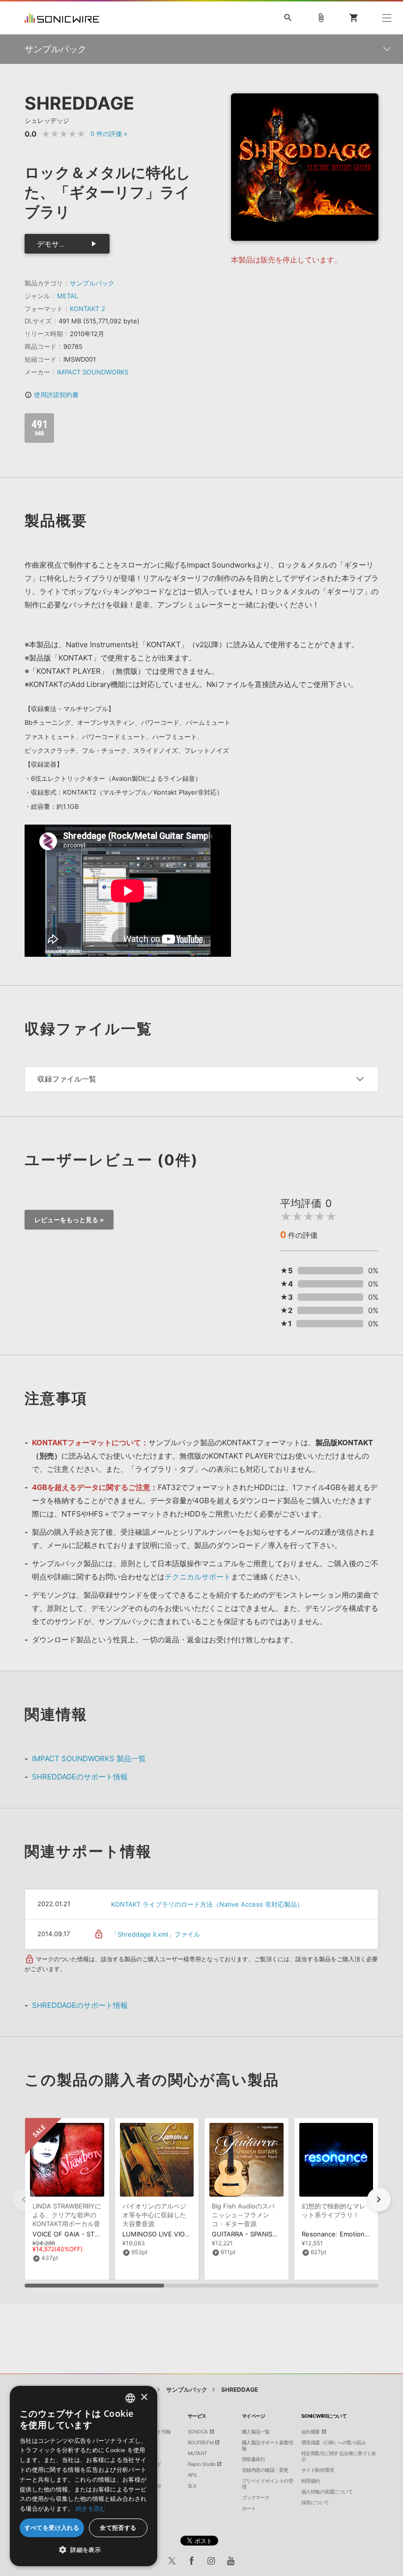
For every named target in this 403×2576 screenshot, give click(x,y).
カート (249, 2508)
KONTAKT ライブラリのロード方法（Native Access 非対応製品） (207, 1904)
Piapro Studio (202, 2464)
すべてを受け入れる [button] (52, 2528)
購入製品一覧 (256, 2432)
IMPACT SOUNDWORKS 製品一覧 (89, 1759)
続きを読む (91, 2508)
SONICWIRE (62, 18)
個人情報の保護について (327, 2491)
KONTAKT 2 (87, 309)
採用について (315, 2502)
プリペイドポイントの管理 (268, 2484)
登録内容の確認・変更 (265, 2470)
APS (192, 2475)
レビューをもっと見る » (69, 1220)
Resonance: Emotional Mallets (348, 2234)
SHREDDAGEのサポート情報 (80, 1777)
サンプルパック (92, 283)
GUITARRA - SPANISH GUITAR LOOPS (269, 2234)
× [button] (144, 2397)
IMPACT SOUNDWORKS (93, 372)
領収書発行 (254, 2459)
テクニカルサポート (198, 1577)
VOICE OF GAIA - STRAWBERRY (80, 2234)
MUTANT (197, 2453)
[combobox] (130, 2398)
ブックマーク (256, 2497)
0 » (109, 134)
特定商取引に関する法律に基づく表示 (339, 2456)
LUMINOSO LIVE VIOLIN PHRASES (174, 2234)
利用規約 (311, 2481)
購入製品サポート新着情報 (268, 2445)
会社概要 (311, 2432)
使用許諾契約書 (52, 395)
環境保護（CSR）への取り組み (334, 2442)
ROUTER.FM (201, 2442)
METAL (68, 296)
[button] (379, 2200)
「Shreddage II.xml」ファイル (156, 1934)
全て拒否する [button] (118, 2528)
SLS (192, 2486)
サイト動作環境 (318, 2470)
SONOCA (198, 2432)
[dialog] (84, 2476)
